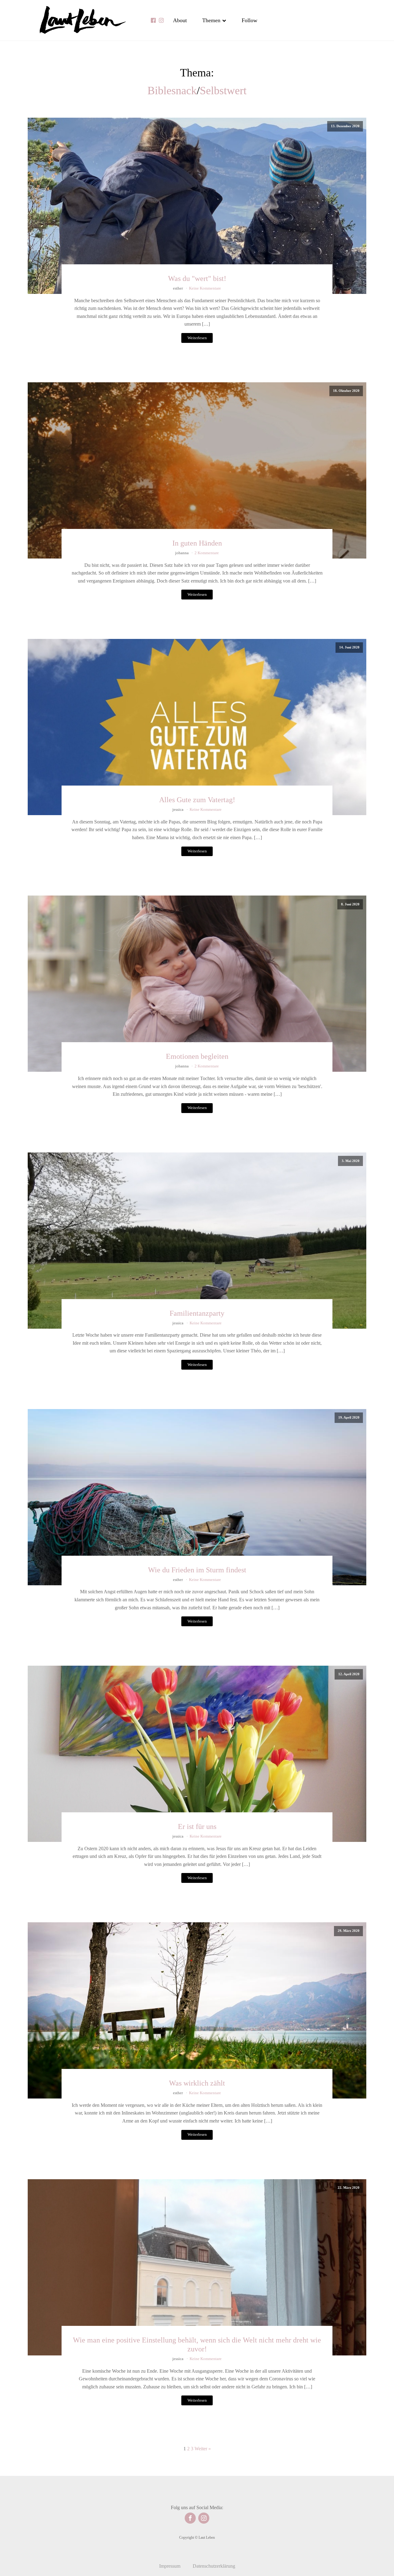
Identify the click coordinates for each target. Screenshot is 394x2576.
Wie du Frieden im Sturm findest (197, 1570)
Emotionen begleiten (197, 1056)
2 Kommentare (207, 553)
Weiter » (203, 2449)
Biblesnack (172, 91)
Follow (249, 20)
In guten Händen (197, 543)
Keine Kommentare (205, 288)
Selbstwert (223, 91)
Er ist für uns (197, 1826)
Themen (211, 20)
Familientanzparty (197, 1313)
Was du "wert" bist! (197, 278)
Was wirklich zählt (197, 2083)
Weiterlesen (197, 338)
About (180, 20)
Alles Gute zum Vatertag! (197, 800)
